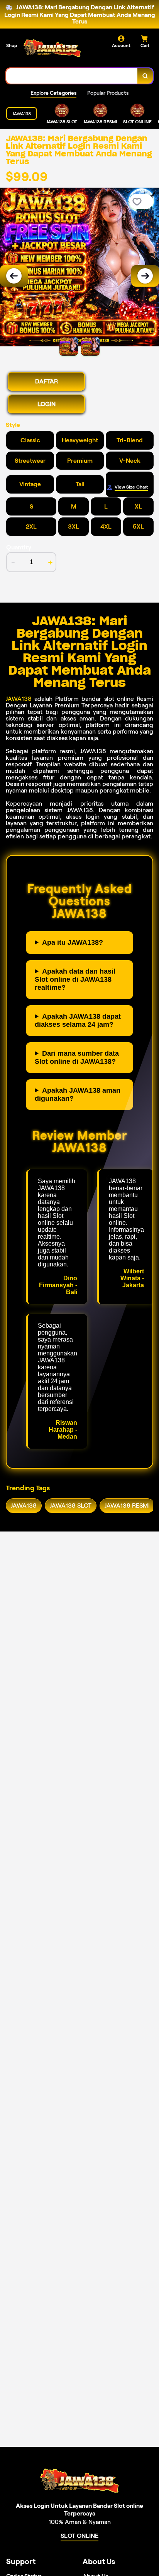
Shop (12, 45)
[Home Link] (52, 49)
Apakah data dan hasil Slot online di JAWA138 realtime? (75, 979)
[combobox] (72, 76)
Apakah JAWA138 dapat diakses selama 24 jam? (78, 1020)
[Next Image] (145, 276)
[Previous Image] (14, 276)
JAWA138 (19, 699)
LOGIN (47, 404)
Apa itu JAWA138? (73, 942)
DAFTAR (47, 381)
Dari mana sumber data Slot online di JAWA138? (77, 1057)
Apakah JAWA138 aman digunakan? (78, 1094)
